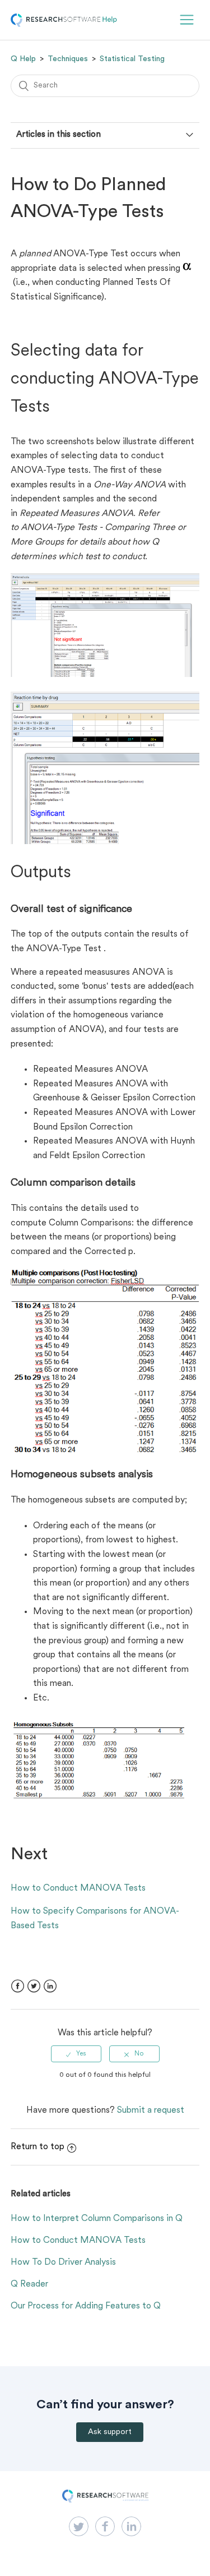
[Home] (64, 25)
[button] (187, 20)
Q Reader (29, 2284)
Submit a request (151, 2110)
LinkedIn (50, 1986)
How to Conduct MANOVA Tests (78, 1888)
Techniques (68, 59)
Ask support (110, 2432)
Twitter (34, 1986)
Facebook (18, 1986)
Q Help (23, 59)
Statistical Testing (132, 59)
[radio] (76, 2054)
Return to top (38, 2147)
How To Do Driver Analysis (63, 2262)
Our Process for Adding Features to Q (86, 2306)
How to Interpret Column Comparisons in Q (97, 2219)
